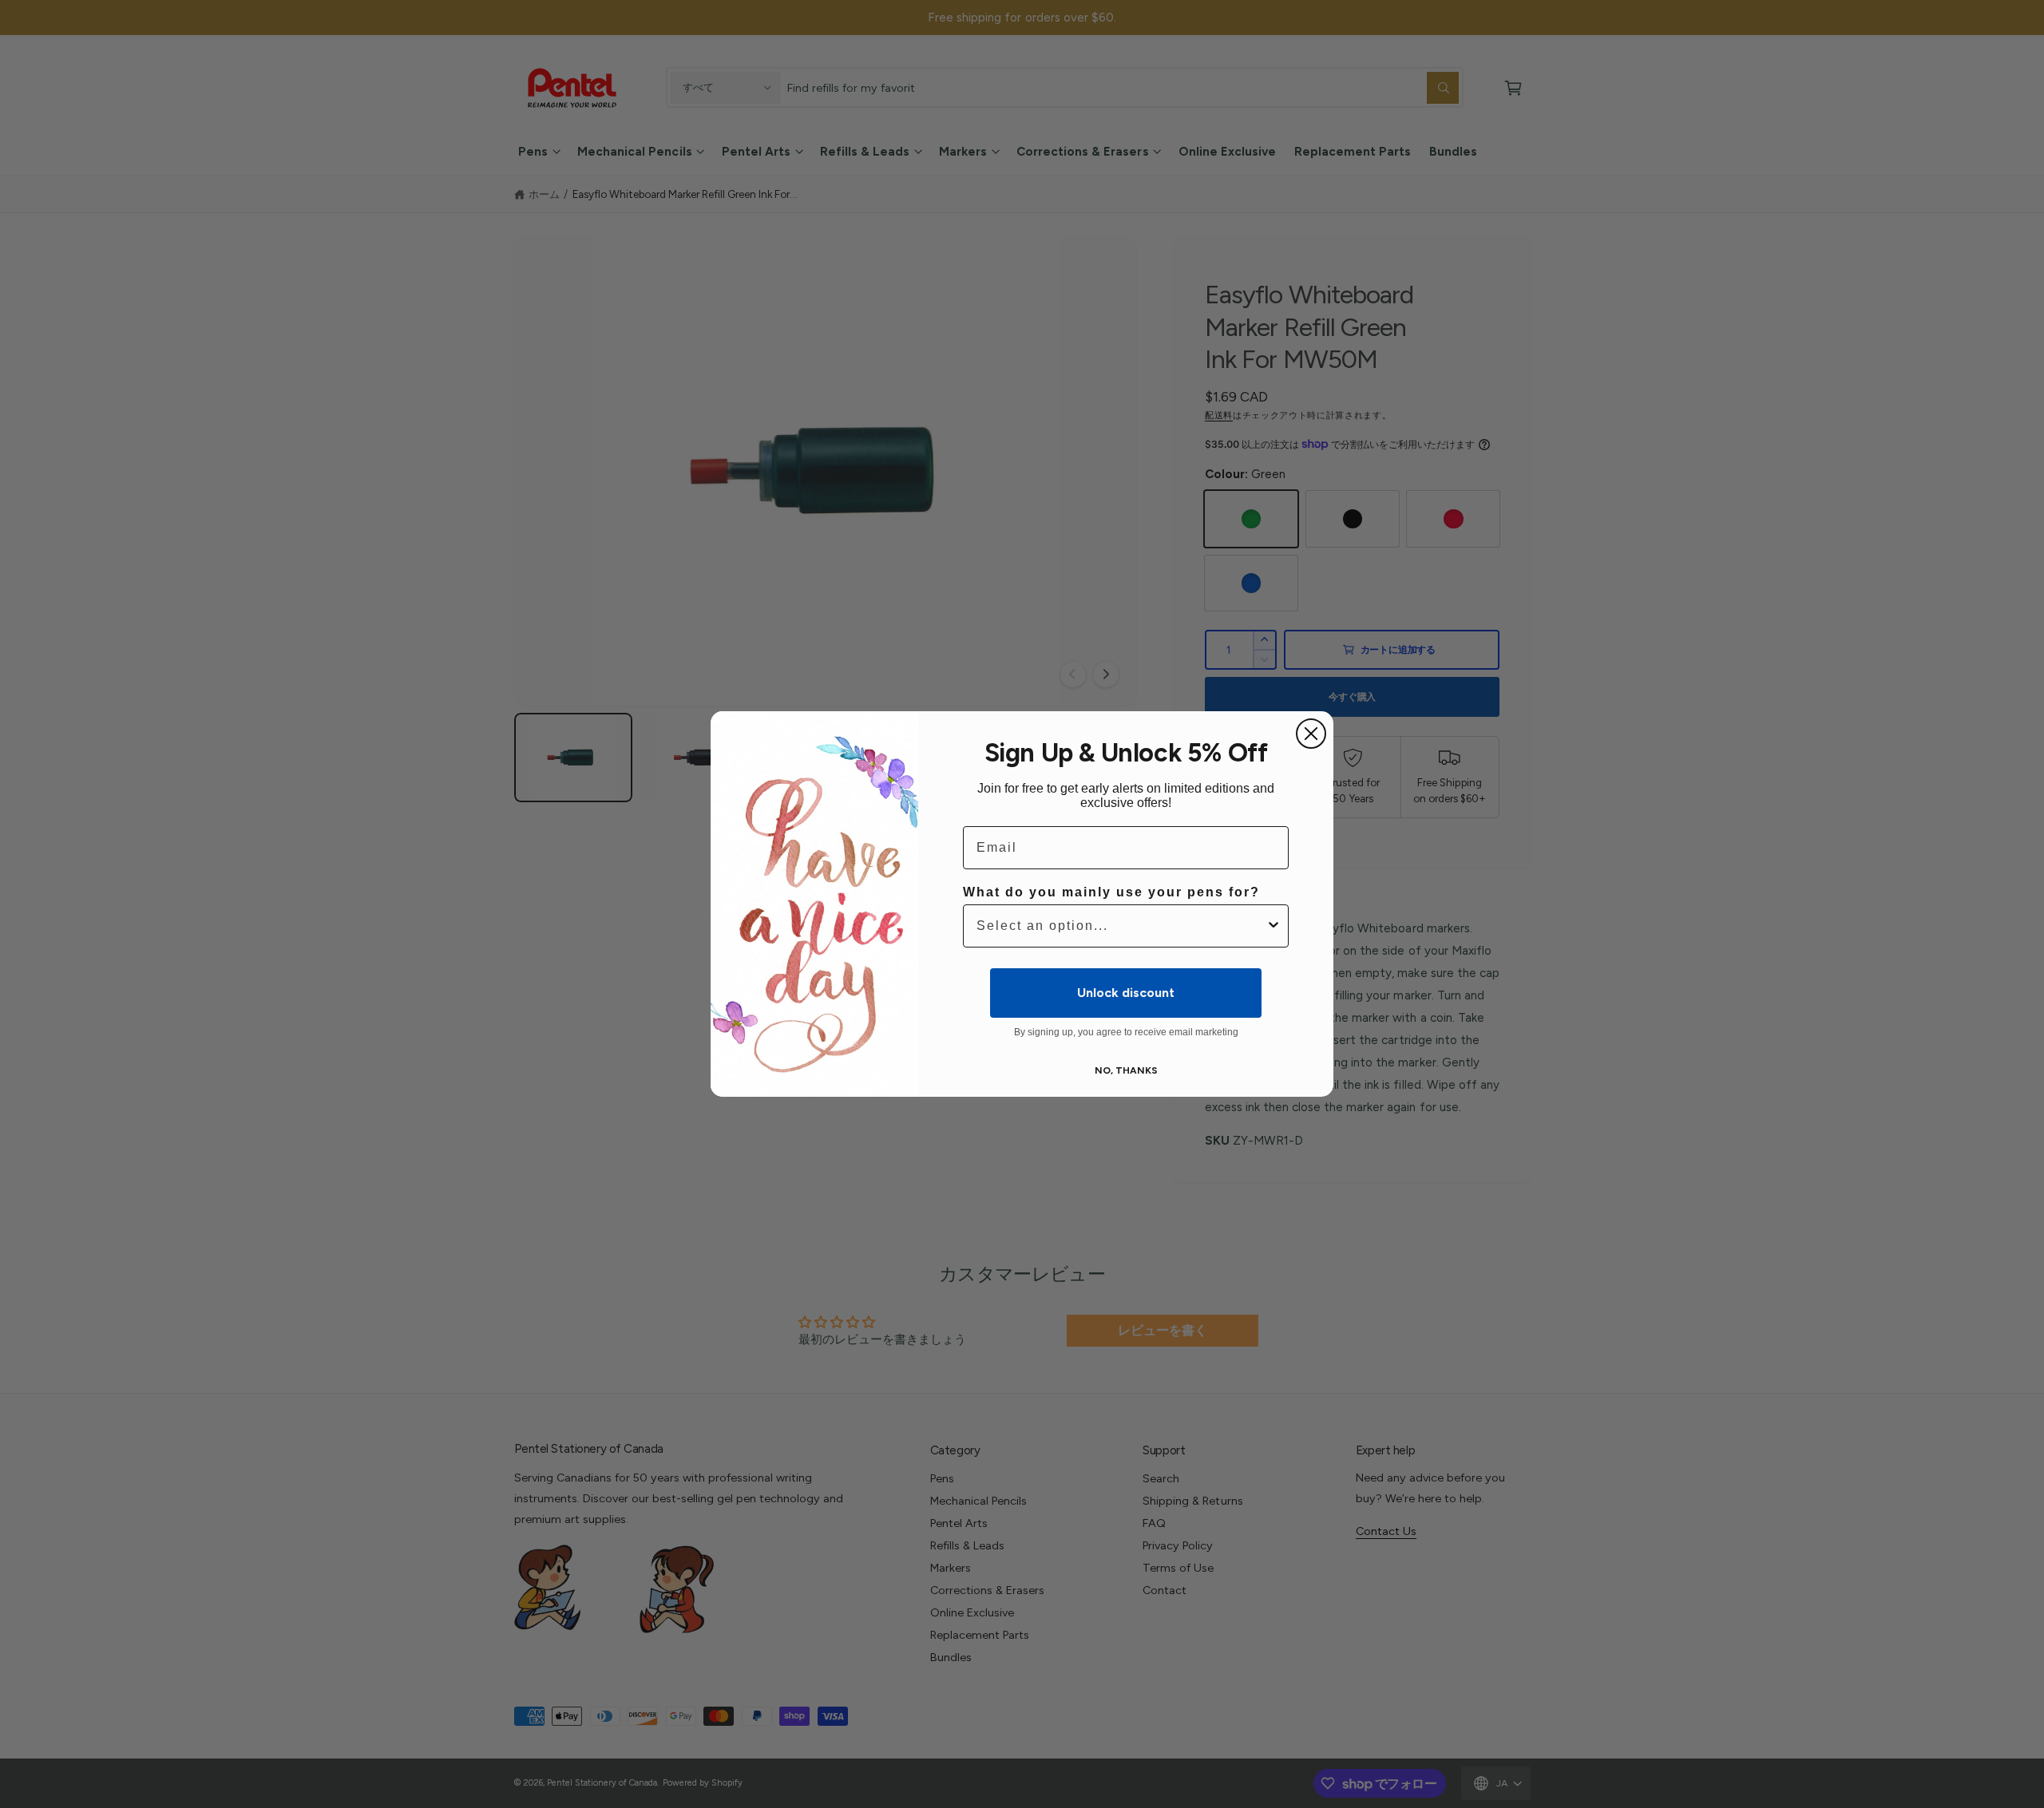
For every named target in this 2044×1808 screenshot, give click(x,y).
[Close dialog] (1311, 734)
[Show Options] (1274, 926)
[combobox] (1121, 926)
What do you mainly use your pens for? (1111, 892)
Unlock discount (1126, 993)
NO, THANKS (1126, 1070)
